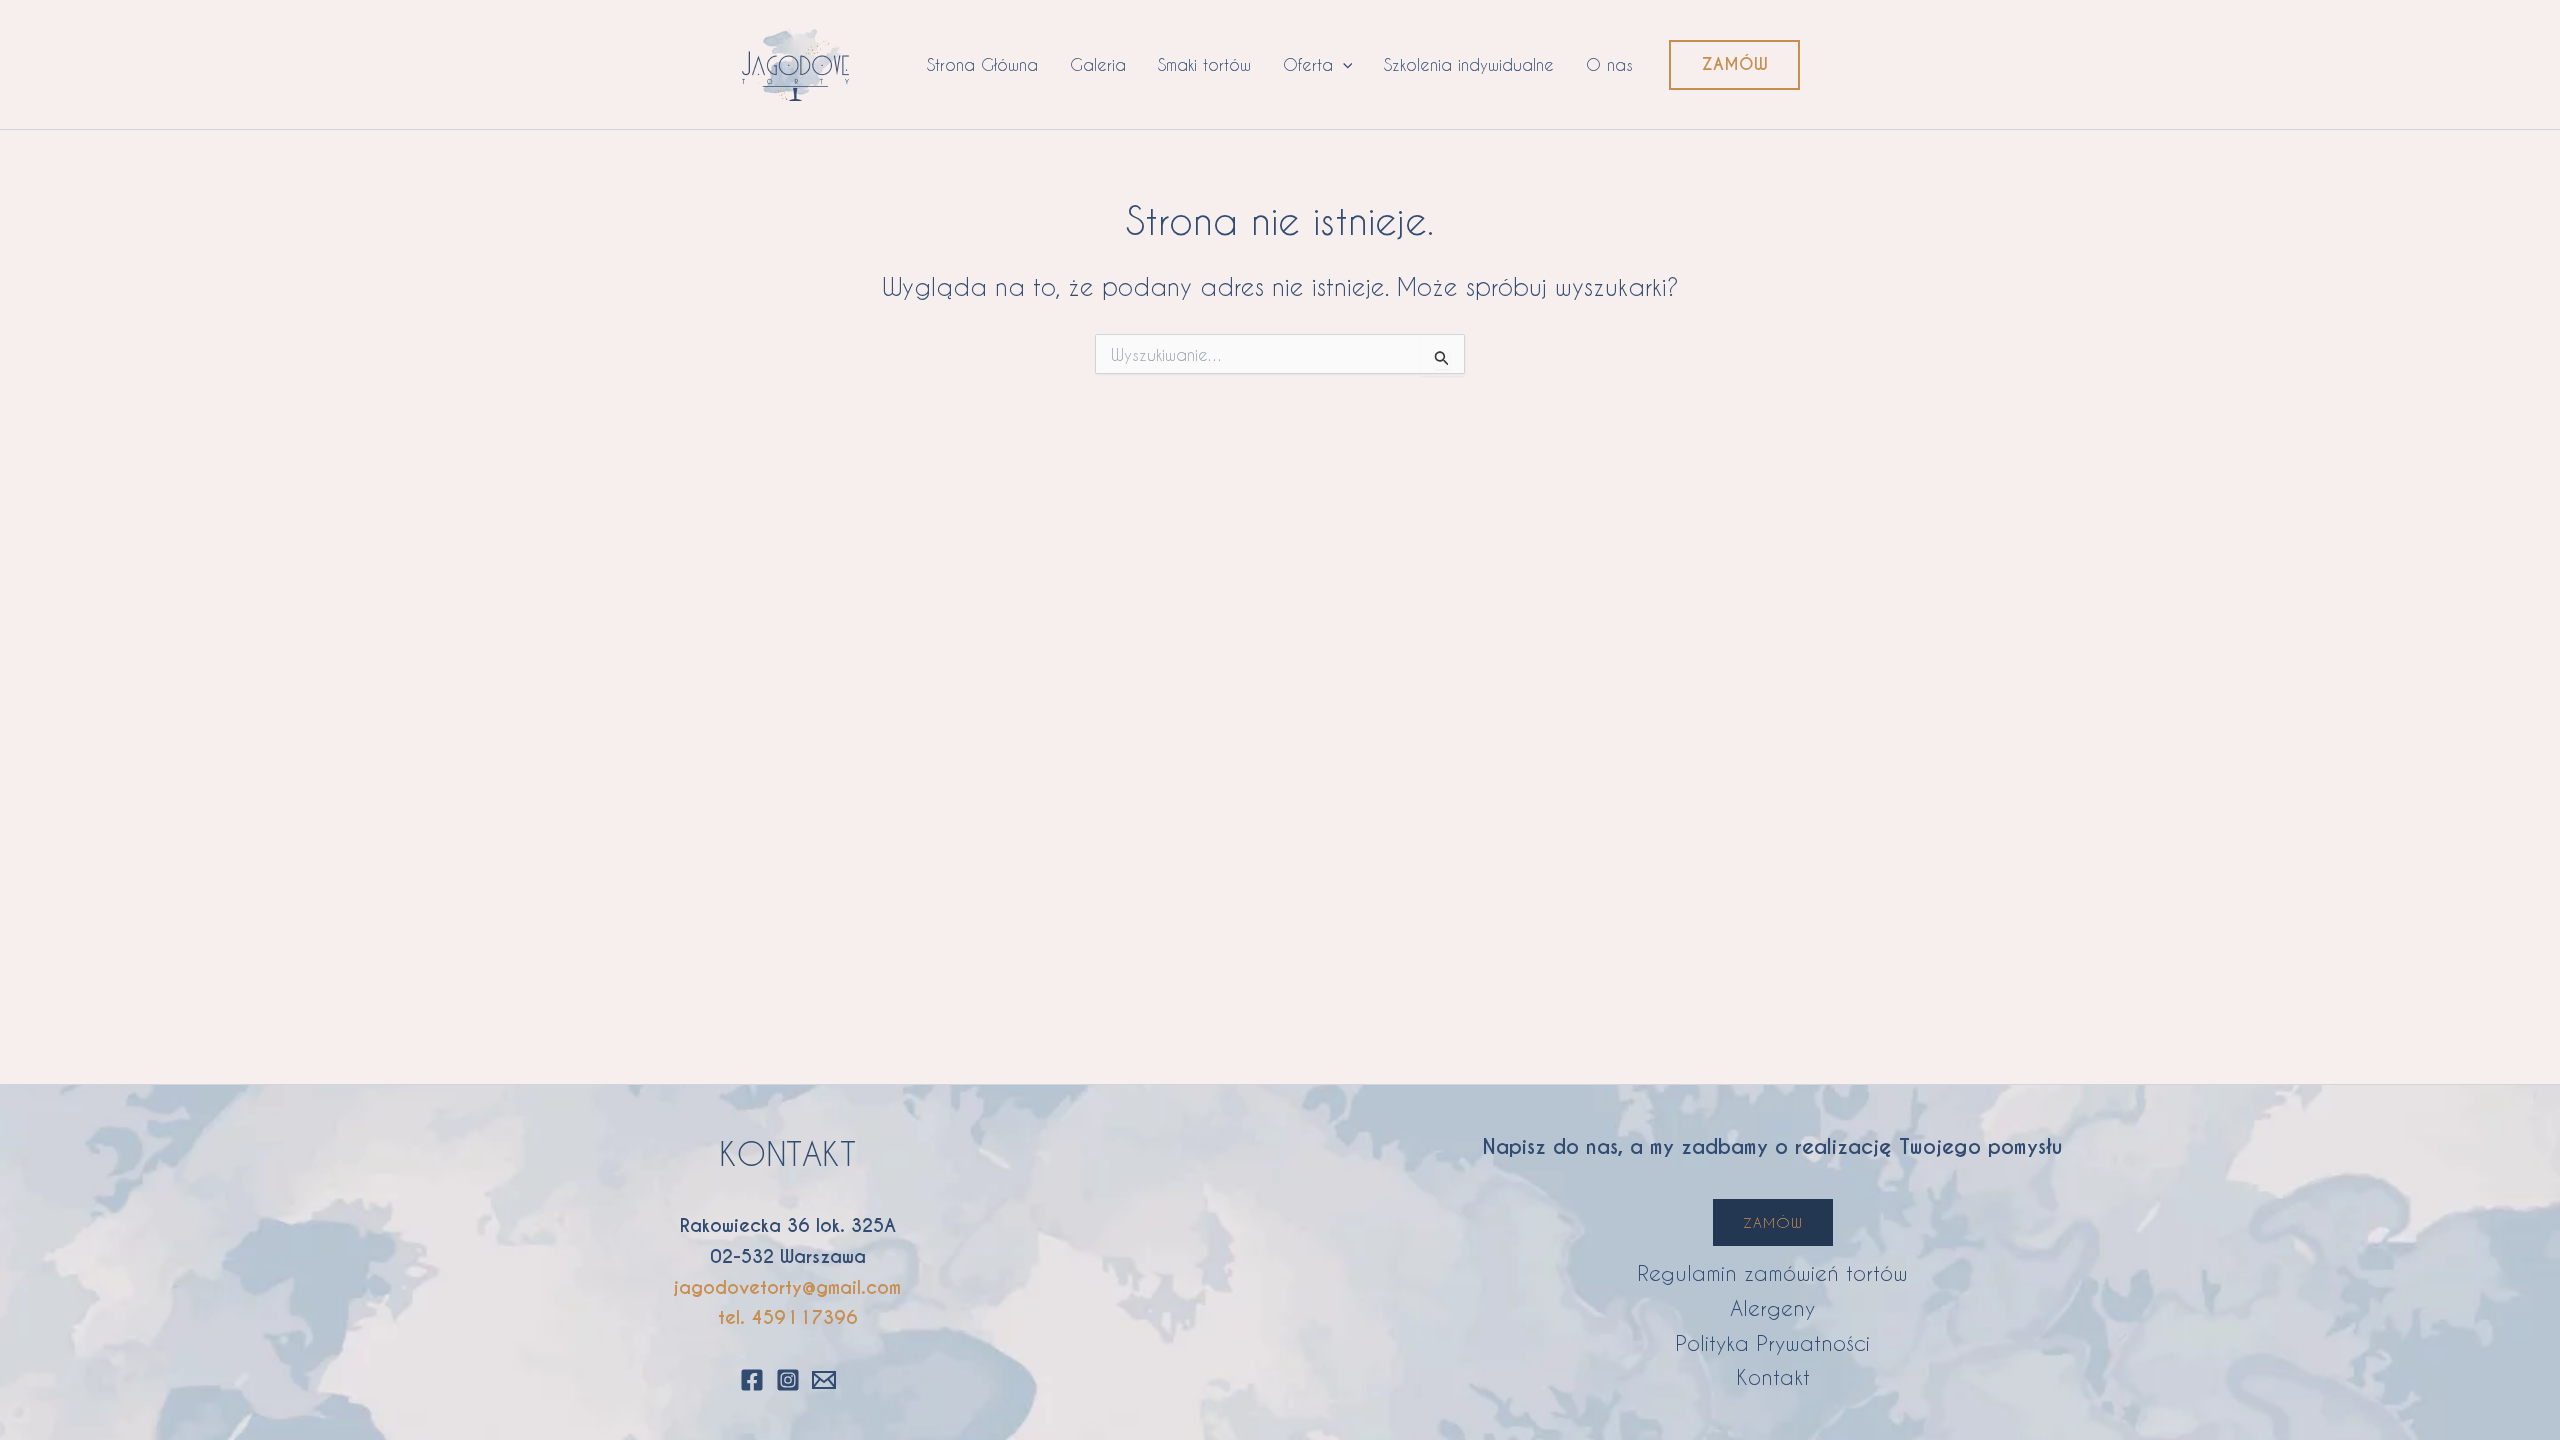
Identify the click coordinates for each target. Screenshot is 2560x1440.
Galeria (1098, 64)
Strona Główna (982, 64)
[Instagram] (788, 1380)
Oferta (1308, 64)
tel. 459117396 (788, 1317)
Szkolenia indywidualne (1469, 64)
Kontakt (1773, 1376)
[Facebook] (752, 1380)
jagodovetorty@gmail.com (787, 1287)
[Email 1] (824, 1380)
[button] (1343, 65)
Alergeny (1772, 1307)
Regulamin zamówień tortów (1772, 1272)
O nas (1609, 64)
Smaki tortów (1204, 64)
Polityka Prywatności (1772, 1342)
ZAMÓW (1773, 1222)
